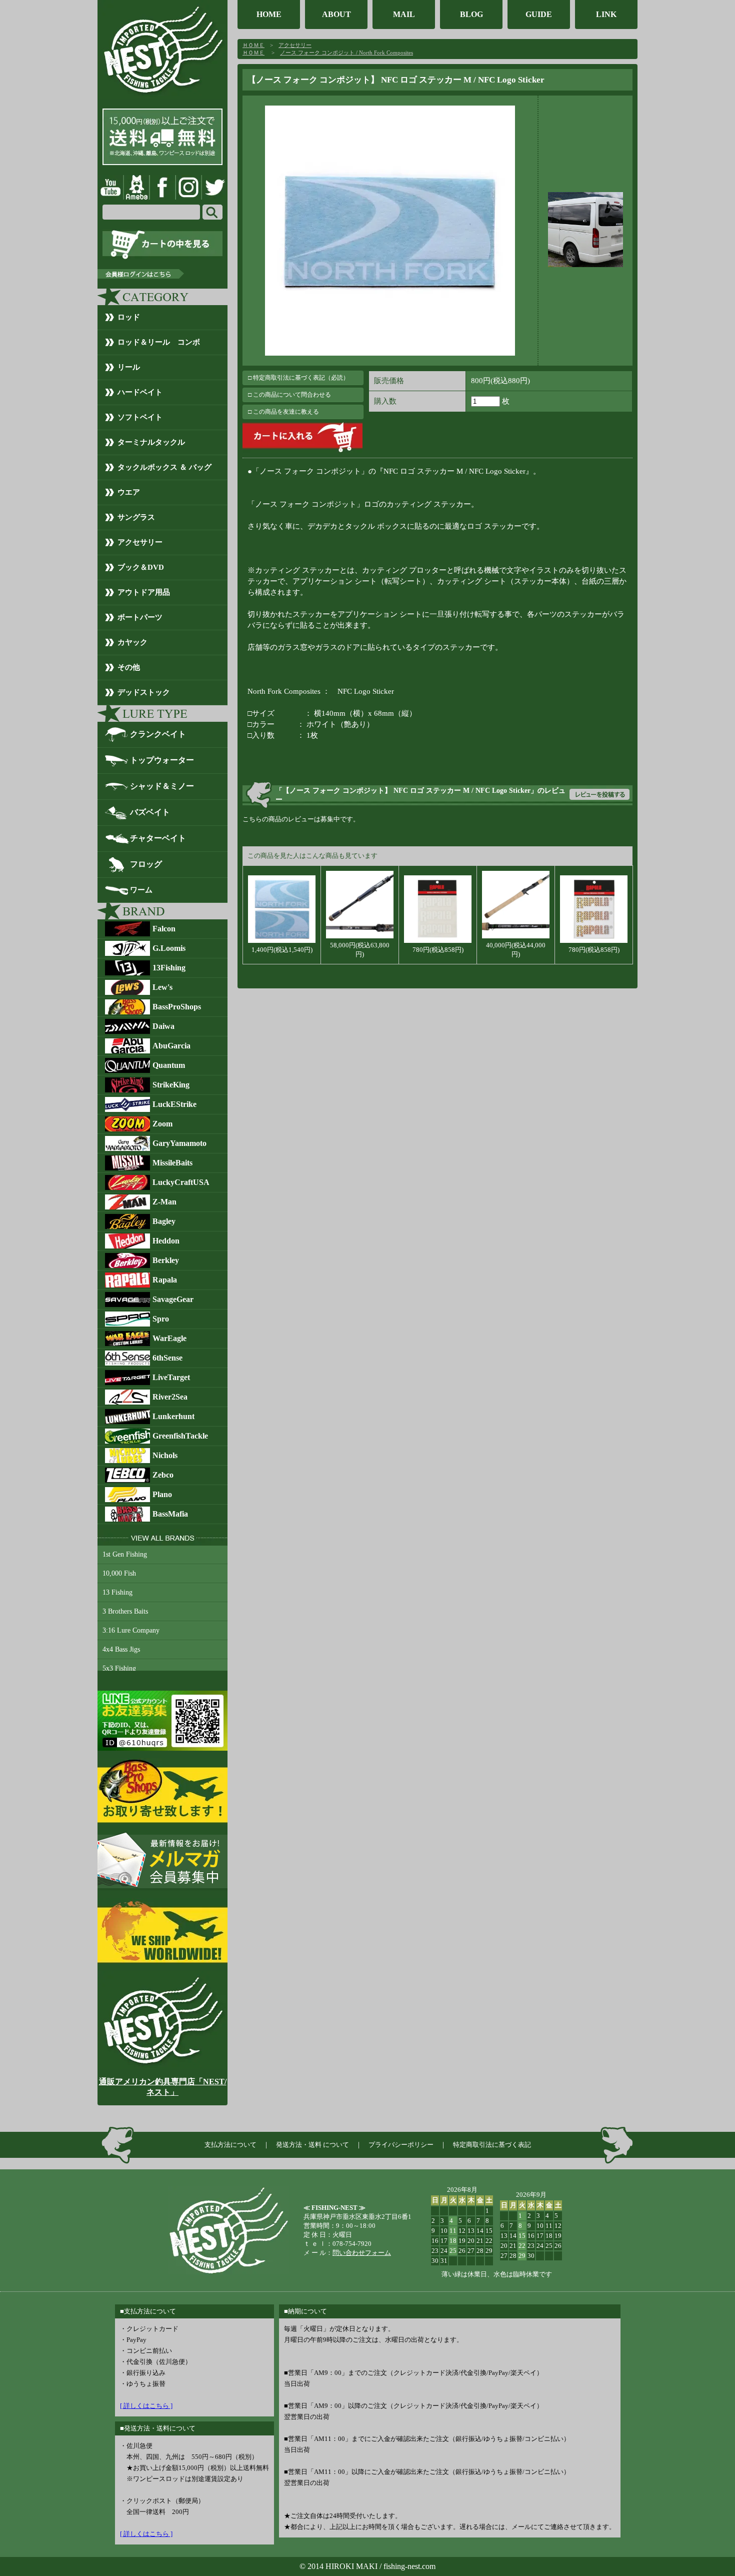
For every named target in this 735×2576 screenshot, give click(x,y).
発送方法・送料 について (312, 2145)
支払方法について (230, 2145)
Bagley (164, 1221)
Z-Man (164, 1202)
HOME (269, 14)
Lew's (162, 987)
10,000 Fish (119, 1573)
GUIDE (539, 14)
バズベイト (150, 812)
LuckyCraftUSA (181, 1182)
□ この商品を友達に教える (283, 412)
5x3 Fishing (119, 1668)
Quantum (169, 1065)
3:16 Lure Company (131, 1630)
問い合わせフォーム (362, 2253)
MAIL (404, 14)
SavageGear (173, 1299)
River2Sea (170, 1397)
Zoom (162, 1124)
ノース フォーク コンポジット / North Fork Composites (346, 53)
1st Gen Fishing (125, 1554)
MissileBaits (172, 1163)
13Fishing (169, 968)
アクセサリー (295, 45)
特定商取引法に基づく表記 (492, 2145)
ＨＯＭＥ (253, 45)
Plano (162, 1494)
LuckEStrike (174, 1104)
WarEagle (169, 1338)
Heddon (166, 1241)
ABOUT (336, 14)
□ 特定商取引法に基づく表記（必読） (298, 378)
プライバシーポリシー (401, 2145)
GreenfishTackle (180, 1436)
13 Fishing (117, 1592)
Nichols (165, 1455)
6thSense (167, 1358)
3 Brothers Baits (125, 1611)
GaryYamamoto (179, 1143)
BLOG (471, 14)
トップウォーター (162, 760)
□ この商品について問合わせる (289, 395)
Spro (161, 1319)
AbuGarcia (171, 1046)
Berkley (166, 1260)
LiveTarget (171, 1377)
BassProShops (177, 1007)
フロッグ (146, 864)
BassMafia (170, 1514)
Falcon (164, 929)
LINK (606, 14)
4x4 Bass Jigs (121, 1649)
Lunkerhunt (173, 1416)
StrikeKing (171, 1085)
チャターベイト (158, 838)
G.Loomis (169, 948)
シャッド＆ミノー (162, 786)
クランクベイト (158, 734)
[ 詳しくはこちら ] (146, 2406)
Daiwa (163, 1026)
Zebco (163, 1475)
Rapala (165, 1280)
